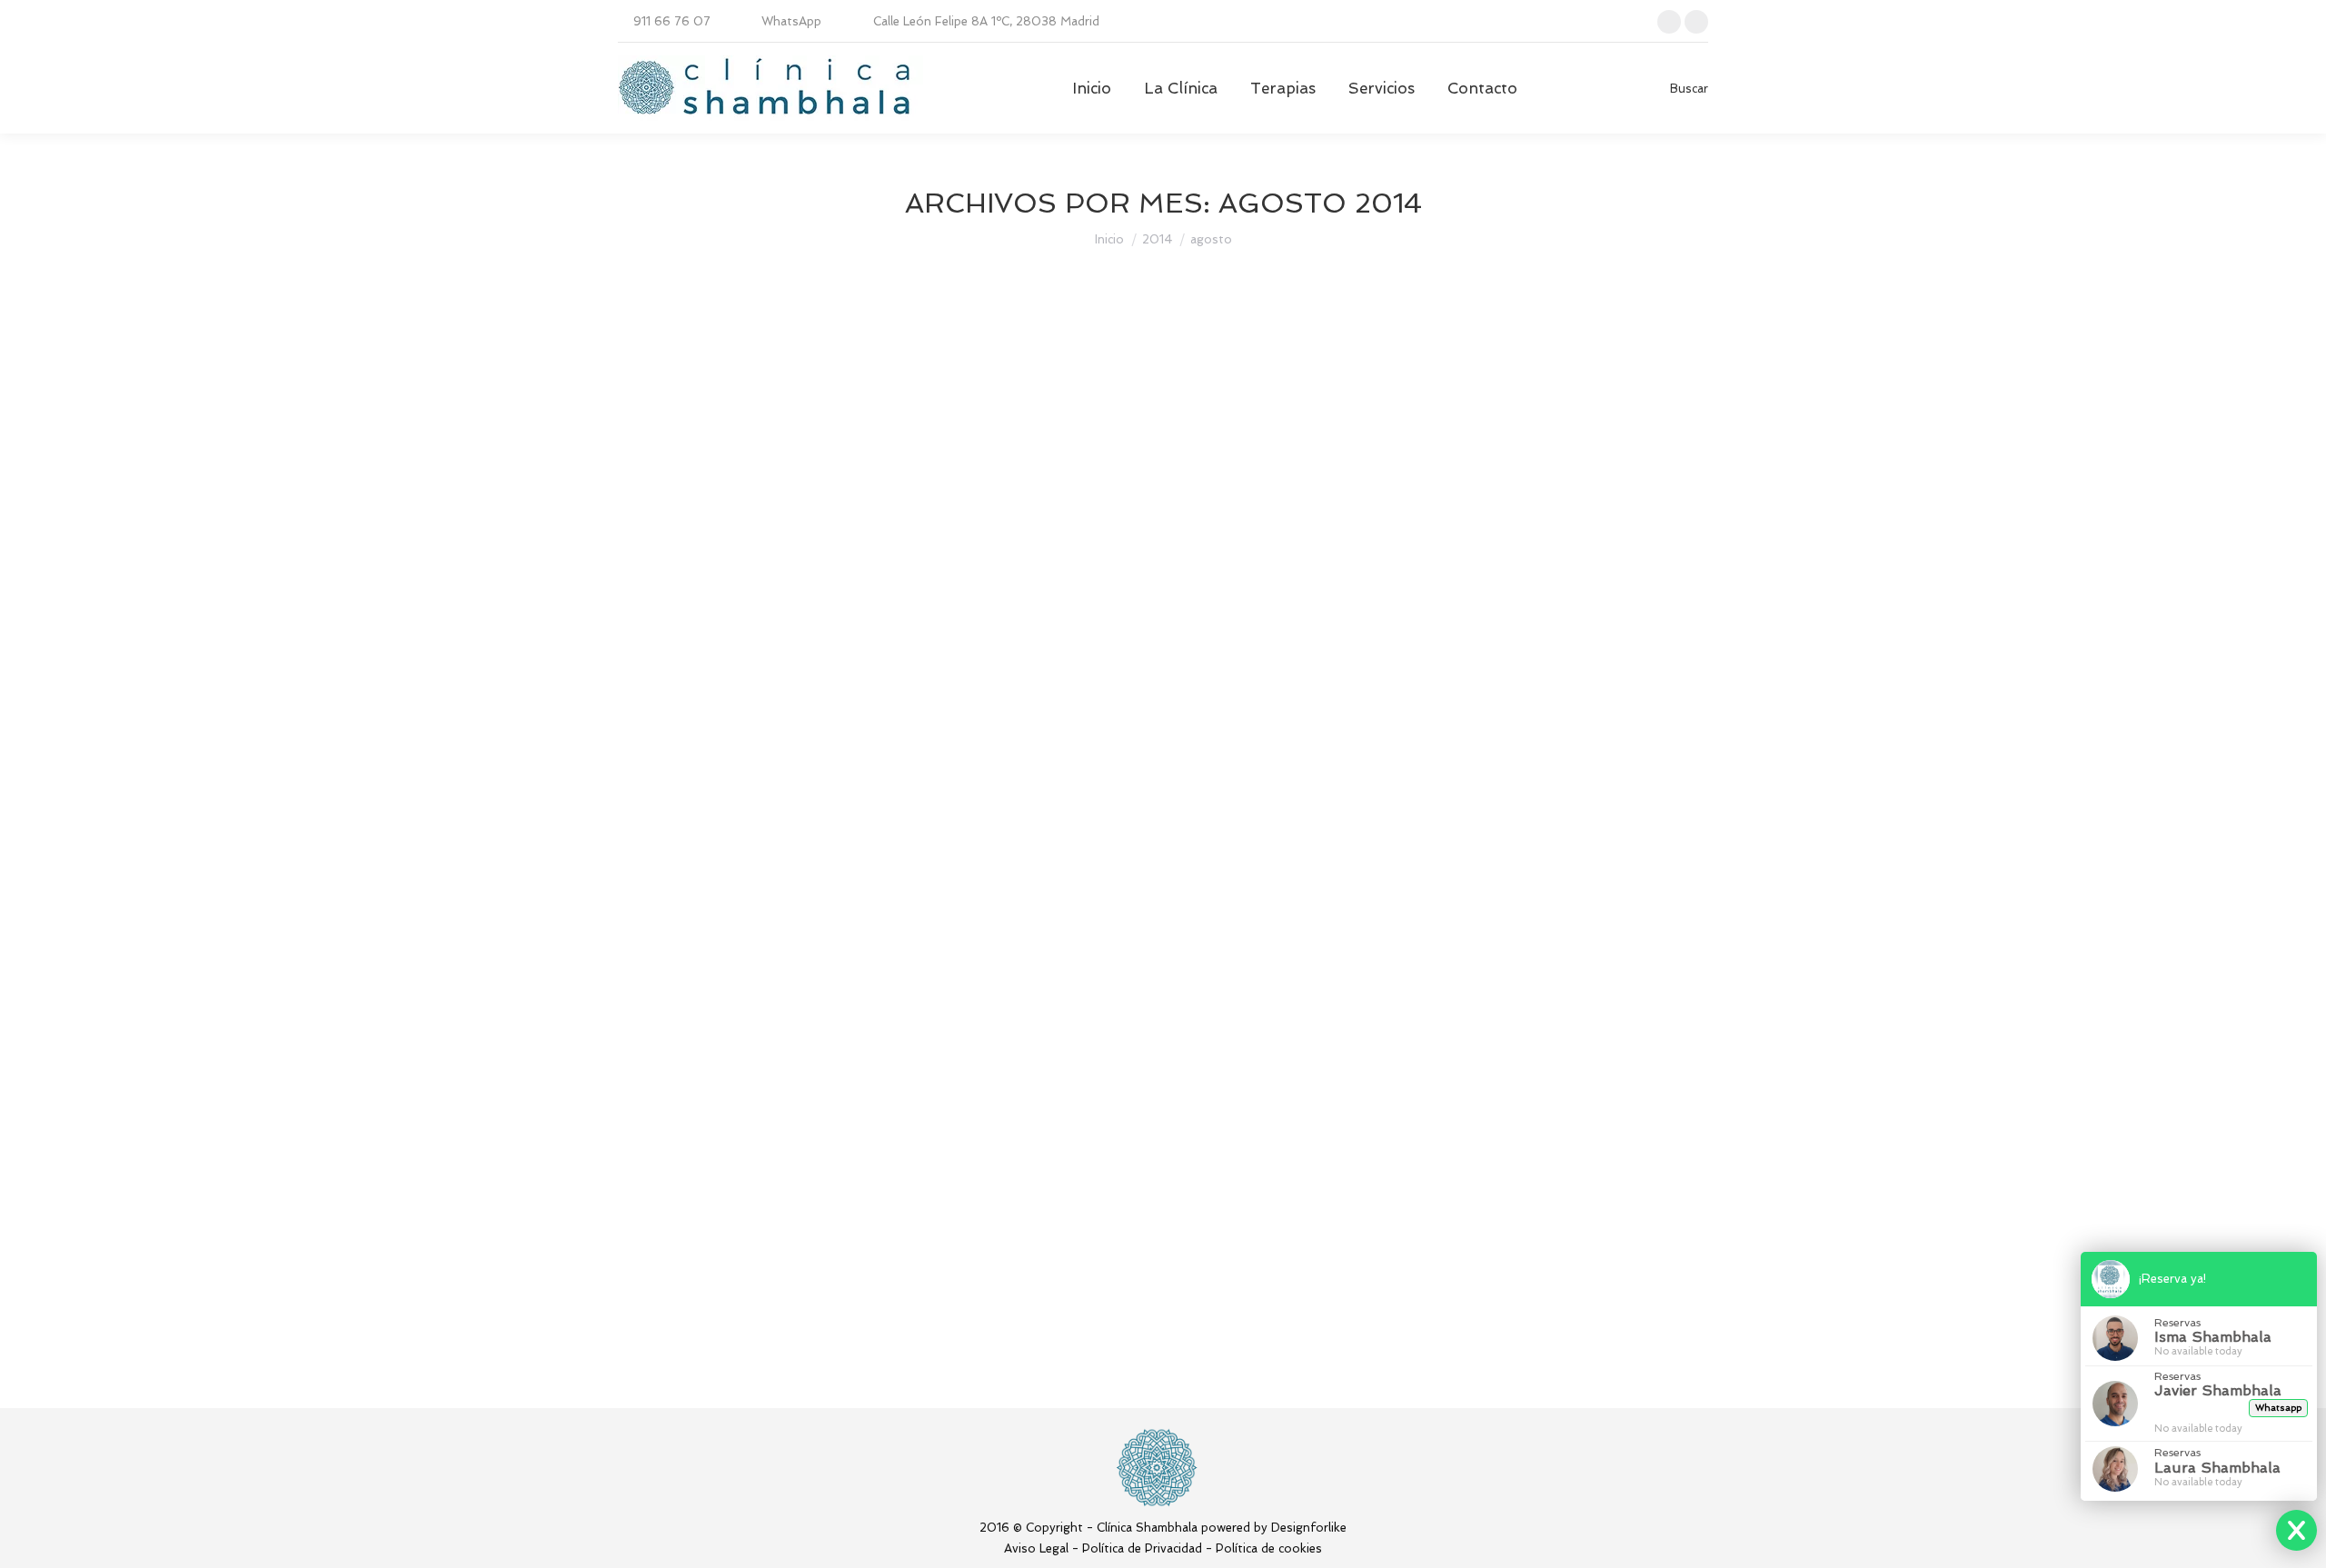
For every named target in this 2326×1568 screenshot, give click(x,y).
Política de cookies (1269, 1548)
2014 (1157, 239)
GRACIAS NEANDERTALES (765, 897)
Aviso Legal (1036, 1548)
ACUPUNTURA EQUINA (747, 1073)
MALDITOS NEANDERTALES (773, 392)
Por (807, 426)
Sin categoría (678, 426)
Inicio (1109, 239)
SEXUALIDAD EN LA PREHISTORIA (802, 544)
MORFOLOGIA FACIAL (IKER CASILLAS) (824, 1249)
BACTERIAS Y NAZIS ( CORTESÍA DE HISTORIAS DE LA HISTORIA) (948, 720)
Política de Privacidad (1142, 1548)
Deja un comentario (1055, 426)
